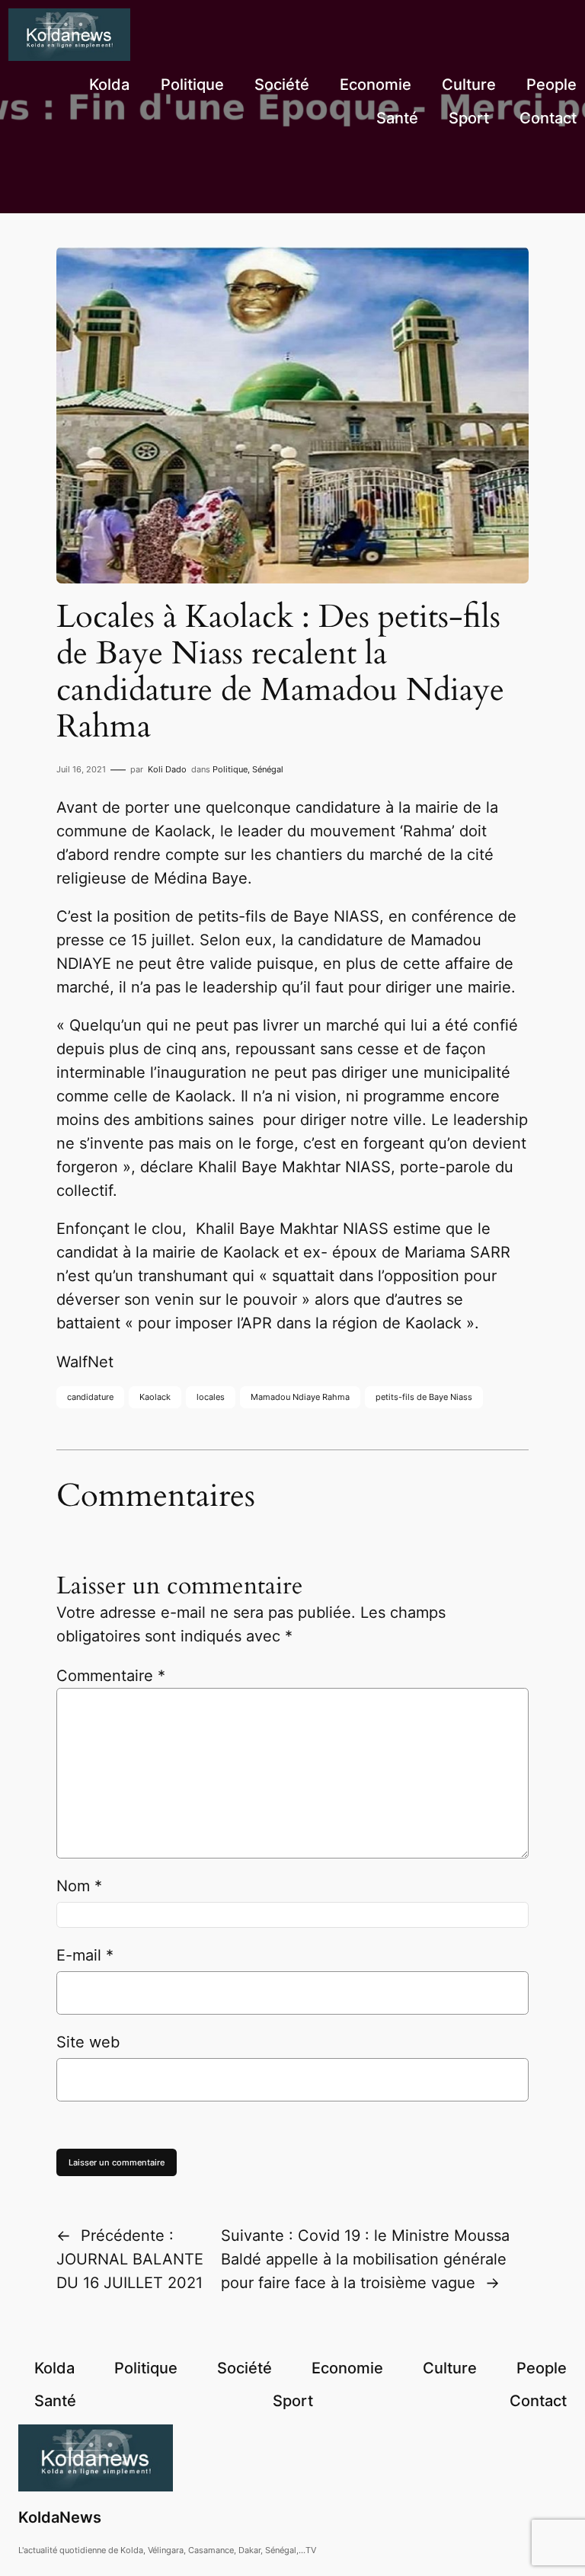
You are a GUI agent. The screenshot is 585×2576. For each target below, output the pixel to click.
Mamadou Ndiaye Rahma (300, 1397)
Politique (230, 769)
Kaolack (155, 1397)
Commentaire (111, 1676)
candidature (90, 1397)
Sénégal (268, 769)
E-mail (85, 1955)
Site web (88, 2042)
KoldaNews (60, 2517)
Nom (79, 1886)
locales (211, 1397)
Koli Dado (167, 769)
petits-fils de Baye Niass (424, 1397)
